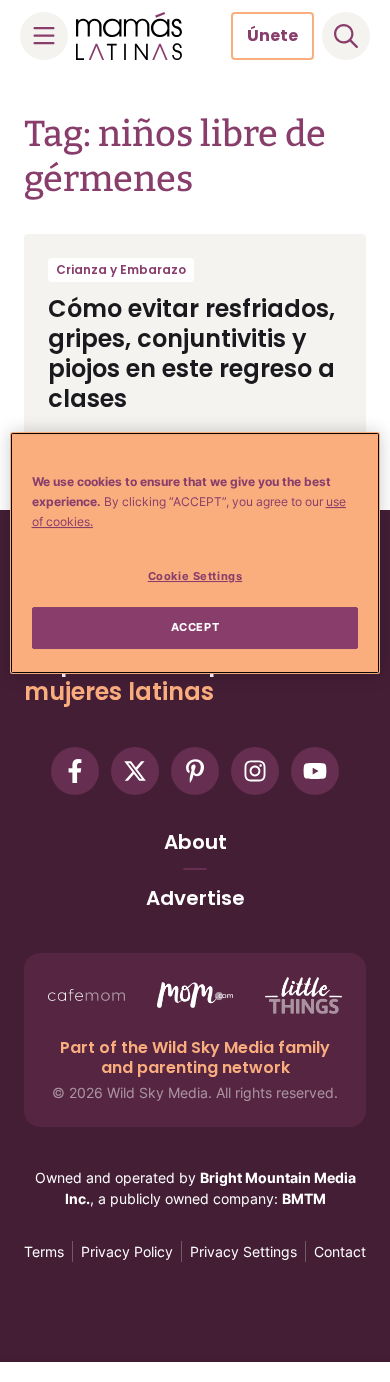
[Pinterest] (195, 771)
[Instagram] (255, 771)
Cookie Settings (195, 576)
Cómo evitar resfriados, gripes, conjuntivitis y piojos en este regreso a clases (191, 353)
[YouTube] (315, 771)
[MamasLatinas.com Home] (129, 36)
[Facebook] (75, 771)
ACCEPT (195, 627)
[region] (195, 553)
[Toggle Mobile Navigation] (44, 36)
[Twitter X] (135, 771)
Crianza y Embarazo (121, 269)
